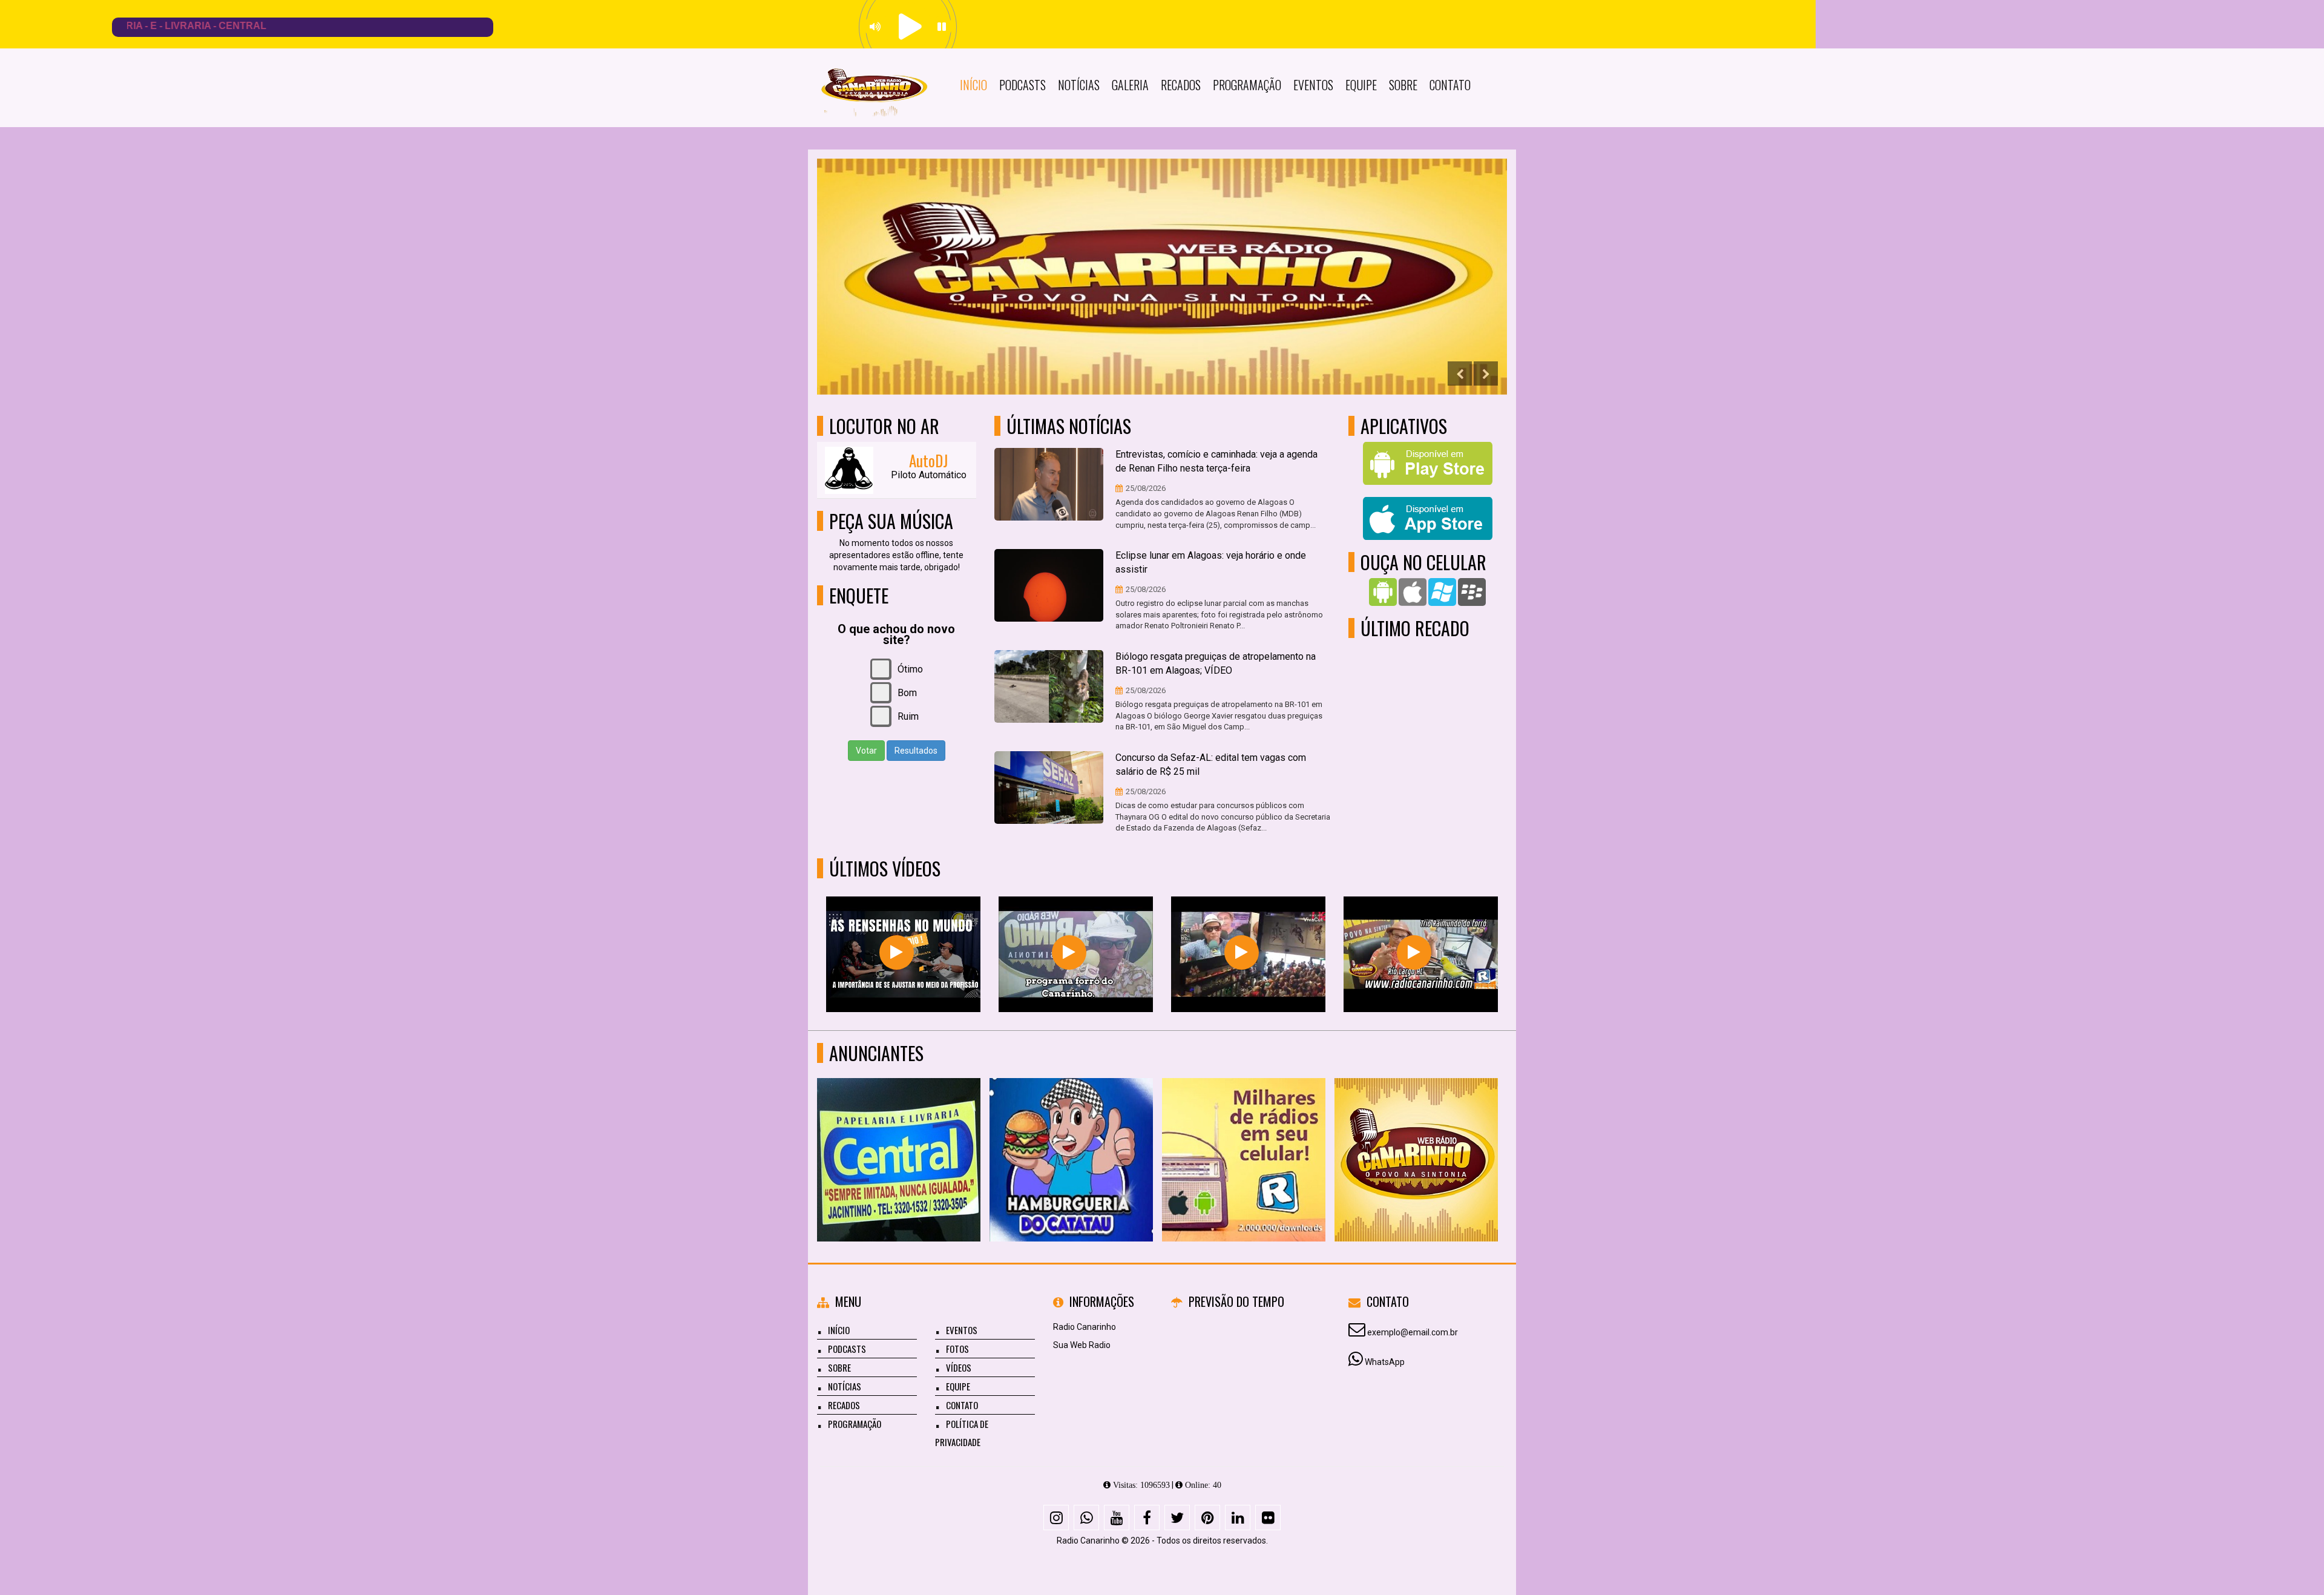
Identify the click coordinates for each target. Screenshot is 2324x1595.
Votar (866, 751)
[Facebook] (1147, 1518)
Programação (1247, 85)
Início (973, 85)
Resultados (916, 751)
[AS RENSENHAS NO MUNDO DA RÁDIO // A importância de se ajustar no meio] (897, 952)
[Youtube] (1117, 1518)
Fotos (957, 1349)
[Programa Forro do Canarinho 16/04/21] (1242, 952)
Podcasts (1022, 85)
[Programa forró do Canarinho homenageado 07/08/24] (1414, 952)
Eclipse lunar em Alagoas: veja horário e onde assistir (1211, 562)
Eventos (1313, 85)
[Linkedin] (1238, 1518)
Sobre (1403, 85)
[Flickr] (1268, 1518)
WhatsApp (1385, 1362)
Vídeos (959, 1367)
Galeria (1130, 85)
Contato (1450, 85)
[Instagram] (1056, 1518)
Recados (1181, 85)
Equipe (1361, 85)
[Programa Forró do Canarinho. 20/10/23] (1069, 952)
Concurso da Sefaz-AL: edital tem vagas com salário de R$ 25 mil (1211, 765)
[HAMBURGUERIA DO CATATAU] (1416, 1138)
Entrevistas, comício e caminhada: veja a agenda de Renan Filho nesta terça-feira (1216, 461)
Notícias (1079, 85)
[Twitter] (1177, 1518)
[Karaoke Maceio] (899, 1138)
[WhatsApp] (1086, 1518)
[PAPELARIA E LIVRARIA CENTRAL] (1244, 1138)
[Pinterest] (1207, 1518)
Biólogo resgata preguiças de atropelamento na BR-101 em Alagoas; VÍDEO (1216, 663)
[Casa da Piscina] (1072, 1138)
